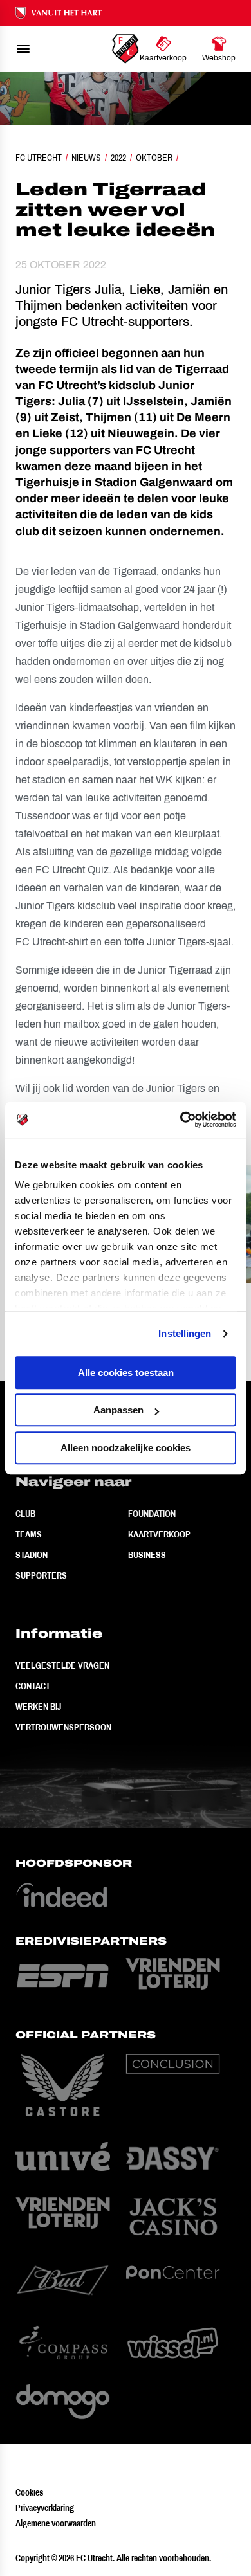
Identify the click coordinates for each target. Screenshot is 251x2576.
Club (25, 1514)
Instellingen (185, 1333)
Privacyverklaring (45, 2508)
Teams (29, 1534)
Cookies (29, 2492)
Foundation (152, 1514)
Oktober (154, 158)
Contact (33, 1686)
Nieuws (86, 158)
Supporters (41, 1575)
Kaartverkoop (159, 1534)
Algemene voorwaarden (56, 2523)
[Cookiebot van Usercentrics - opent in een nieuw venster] (181, 1120)
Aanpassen (118, 1410)
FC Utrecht (39, 158)
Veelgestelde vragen (62, 1665)
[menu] (23, 49)
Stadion (32, 1555)
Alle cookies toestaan (126, 1373)
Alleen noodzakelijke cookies (126, 1448)
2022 (118, 158)
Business (147, 1555)
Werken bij (38, 1707)
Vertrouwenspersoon (63, 1727)
